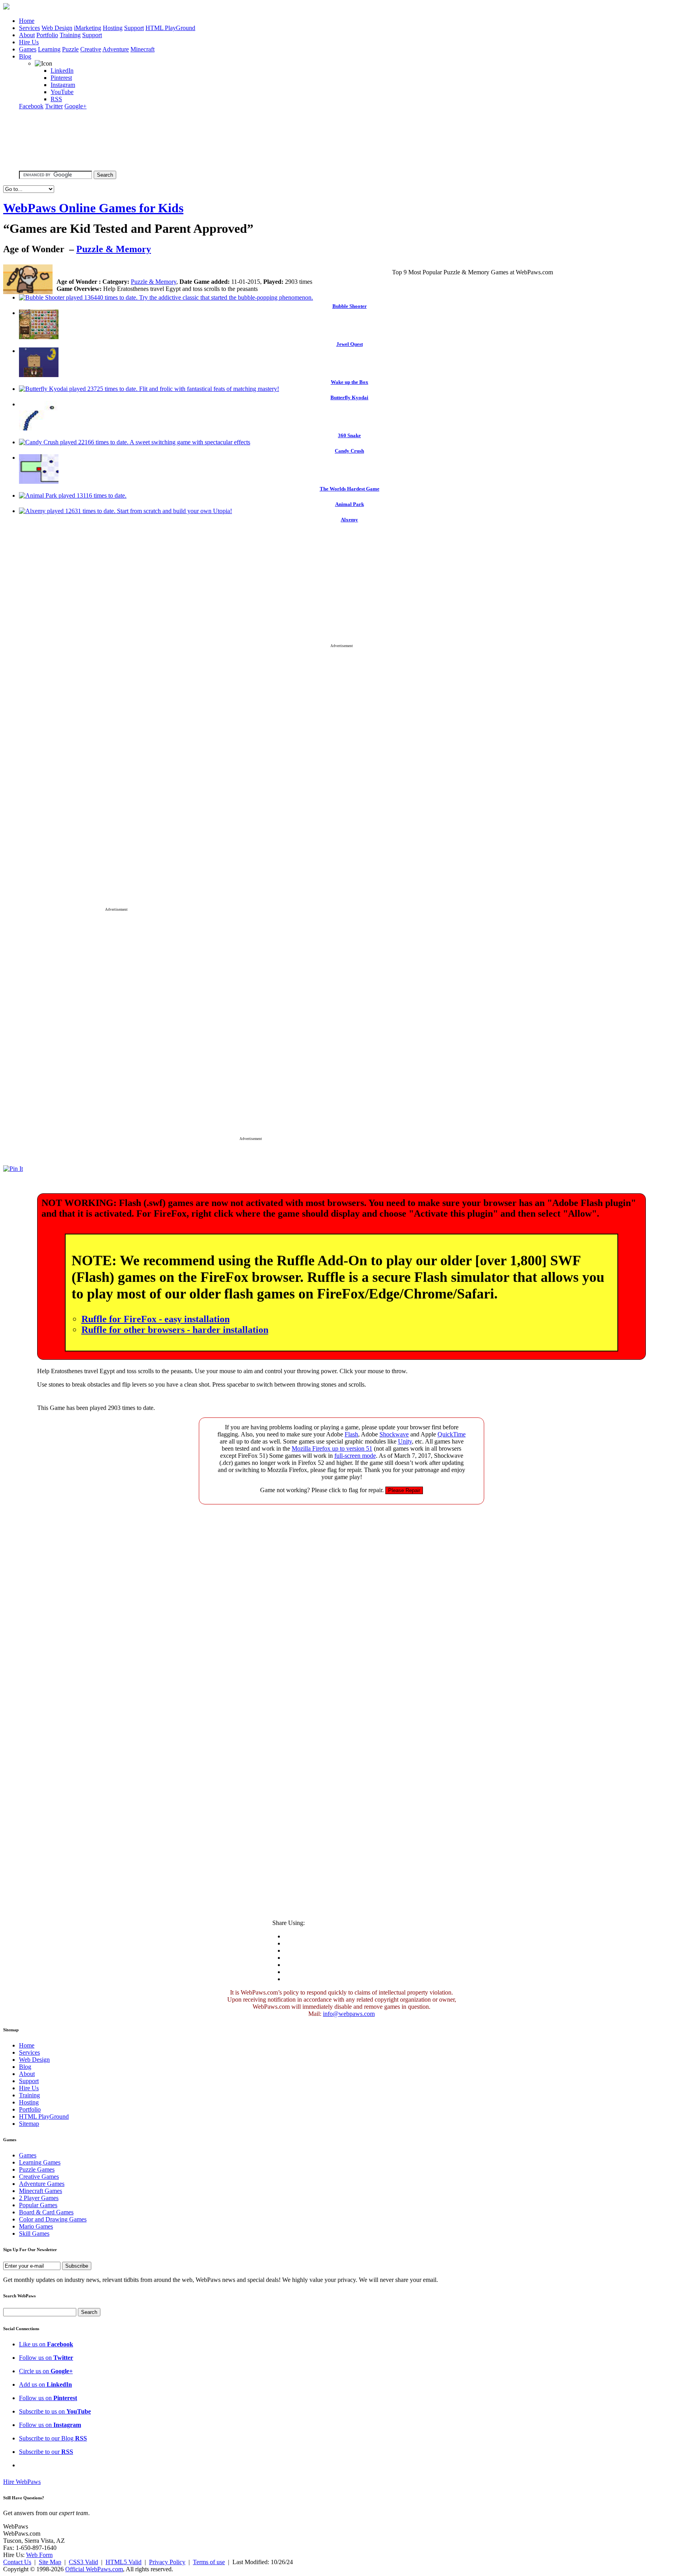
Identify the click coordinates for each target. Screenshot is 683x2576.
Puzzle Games (37, 2169)
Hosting (113, 28)
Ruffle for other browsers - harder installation (175, 1330)
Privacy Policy (167, 2562)
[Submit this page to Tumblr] (225, 271)
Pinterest (61, 78)
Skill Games (34, 2233)
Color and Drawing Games (53, 2219)
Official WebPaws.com (94, 2569)
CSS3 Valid (83, 2562)
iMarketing (88, 28)
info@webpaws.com (349, 2014)
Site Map (50, 2562)
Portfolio (47, 35)
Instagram (63, 85)
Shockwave (394, 1434)
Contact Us (17, 2562)
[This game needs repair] (404, 1490)
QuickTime (452, 1434)
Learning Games (40, 2162)
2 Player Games (39, 2198)
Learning (49, 49)
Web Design (57, 28)
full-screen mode (355, 1456)
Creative (91, 49)
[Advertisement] (341, 589)
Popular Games (38, 2205)
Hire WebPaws (22, 2482)
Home (27, 21)
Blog (25, 56)
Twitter (54, 106)
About (27, 35)
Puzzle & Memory (114, 249)
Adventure (116, 49)
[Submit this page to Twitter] (193, 271)
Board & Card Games (46, 2212)
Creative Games (39, 2177)
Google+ (75, 106)
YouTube (62, 92)
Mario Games (36, 2226)
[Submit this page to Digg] (241, 271)
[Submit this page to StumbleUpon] (209, 271)
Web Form (39, 2555)
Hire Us (29, 42)
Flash (351, 1434)
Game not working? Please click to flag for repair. (322, 1490)
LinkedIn (62, 71)
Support (134, 28)
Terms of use (209, 2562)
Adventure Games (42, 2184)
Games (28, 49)
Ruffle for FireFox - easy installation (156, 1319)
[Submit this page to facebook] (177, 271)
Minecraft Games (41, 2191)
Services (29, 28)
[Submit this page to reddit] (256, 271)
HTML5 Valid (124, 2562)
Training (70, 35)
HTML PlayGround (170, 28)
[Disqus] (341, 1609)
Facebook (31, 106)
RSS (56, 99)
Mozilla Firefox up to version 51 (332, 1448)
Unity (405, 1441)
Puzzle (70, 49)
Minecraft (142, 49)
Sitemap (29, 2124)
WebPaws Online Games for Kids (93, 208)
